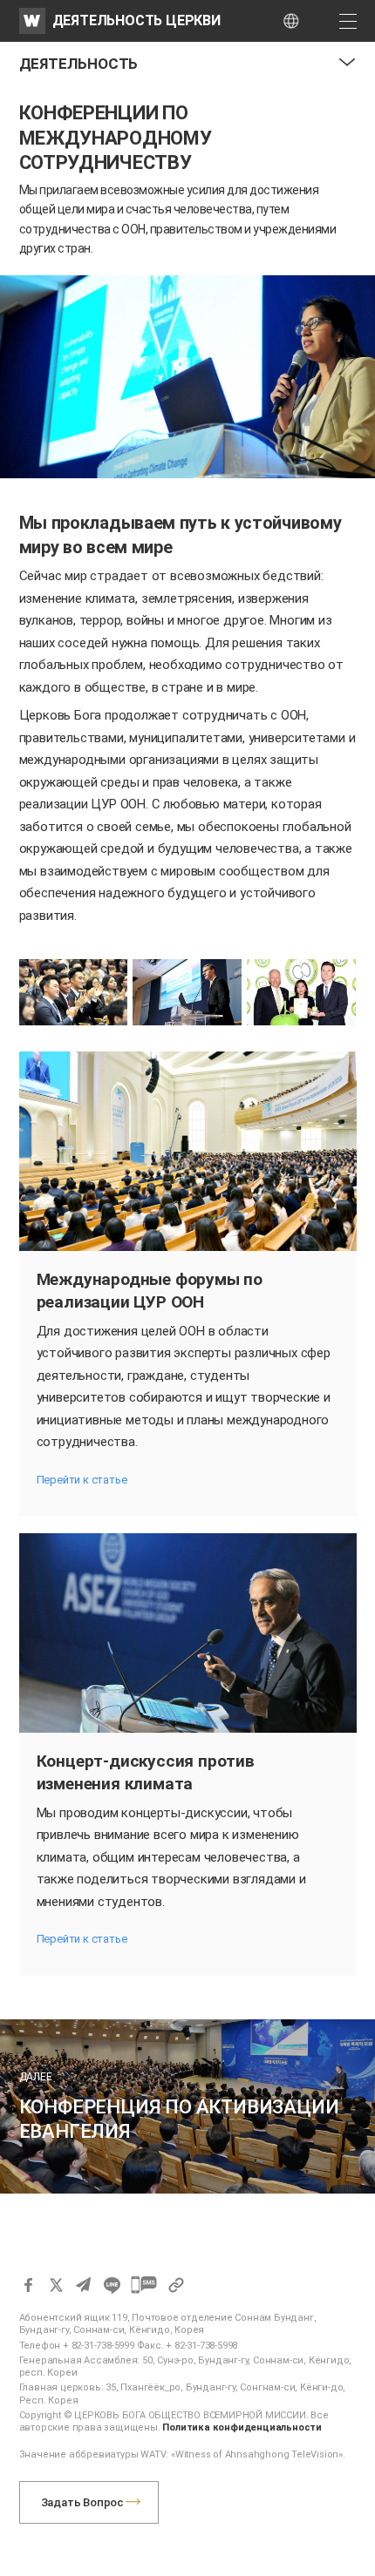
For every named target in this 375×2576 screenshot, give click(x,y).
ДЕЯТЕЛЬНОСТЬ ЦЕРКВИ (136, 20)
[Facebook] (28, 2285)
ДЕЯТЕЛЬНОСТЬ (79, 64)
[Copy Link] (176, 2285)
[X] (56, 2285)
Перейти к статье (82, 1480)
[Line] (112, 2285)
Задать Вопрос (82, 2502)
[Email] (84, 2285)
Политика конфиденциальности (242, 2427)
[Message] (144, 2285)
